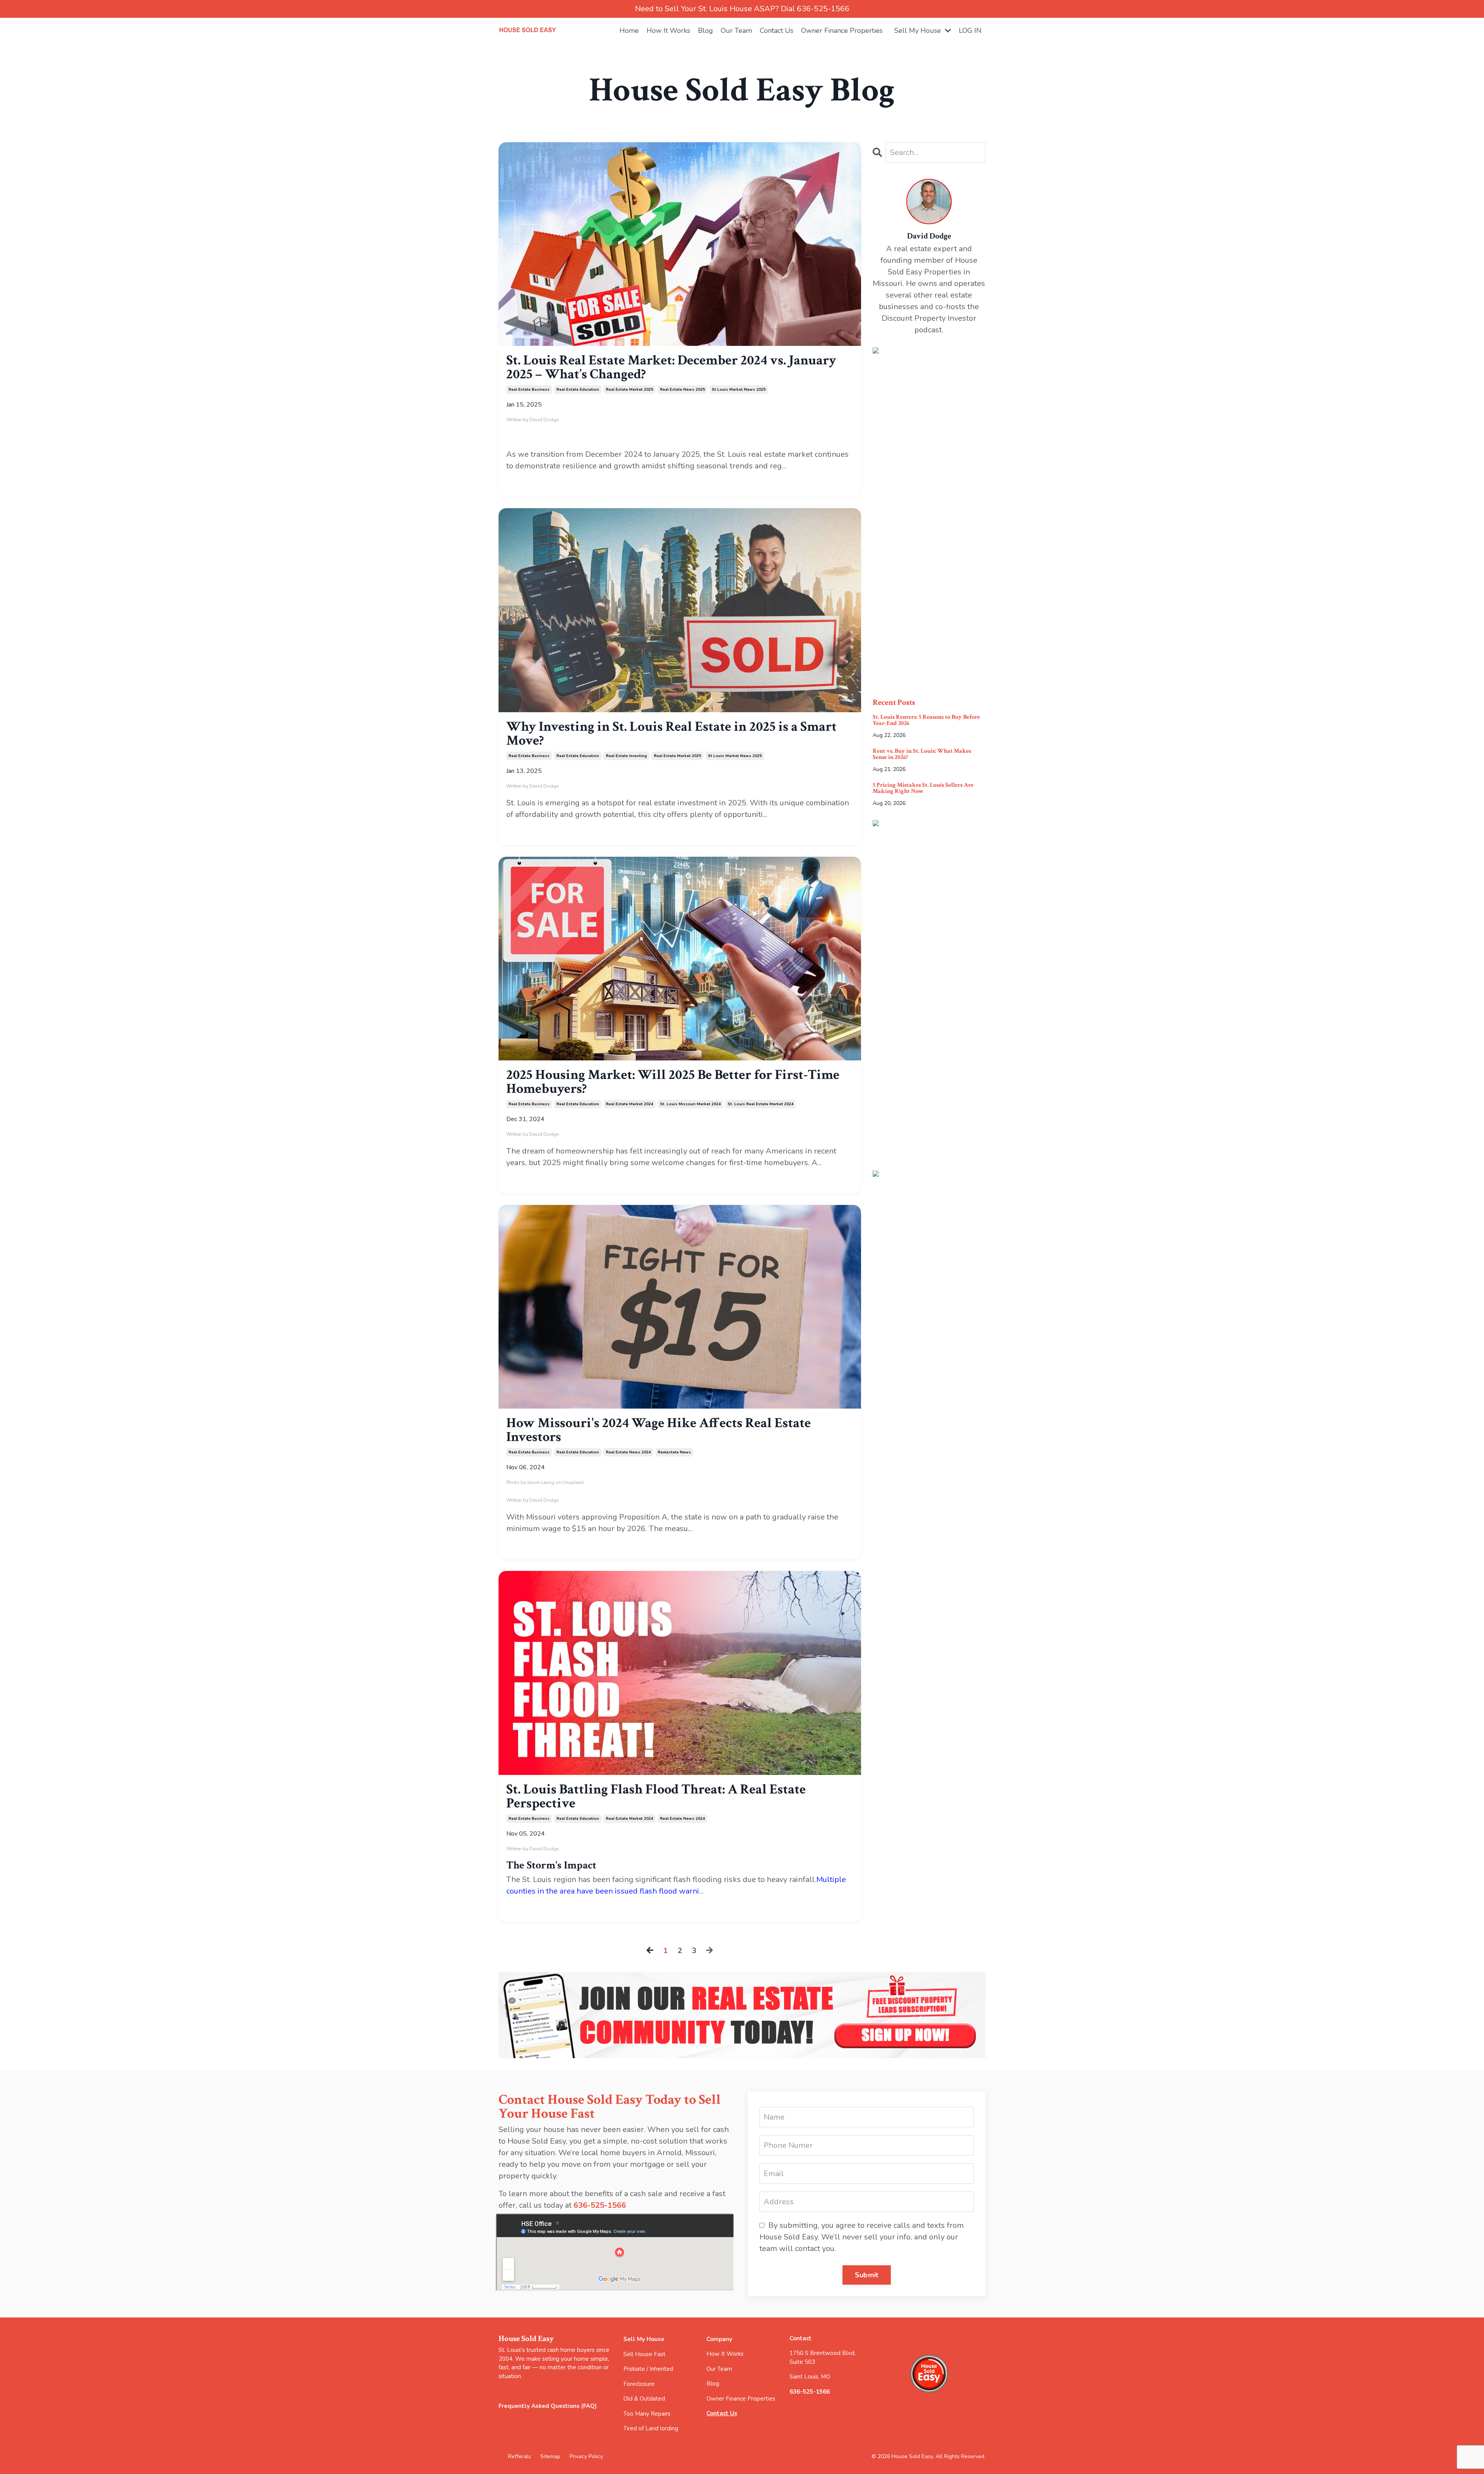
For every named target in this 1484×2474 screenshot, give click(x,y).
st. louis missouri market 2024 (690, 1104)
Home (629, 31)
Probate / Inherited (648, 2369)
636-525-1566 (600, 2205)
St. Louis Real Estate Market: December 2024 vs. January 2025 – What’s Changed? (671, 368)
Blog (705, 31)
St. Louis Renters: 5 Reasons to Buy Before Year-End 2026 (926, 720)
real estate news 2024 (628, 1452)
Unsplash (573, 1482)
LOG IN (970, 31)
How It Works (668, 31)
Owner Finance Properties (842, 31)
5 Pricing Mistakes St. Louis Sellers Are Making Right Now (923, 788)
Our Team (736, 31)
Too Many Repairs (647, 2414)
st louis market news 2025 (739, 390)
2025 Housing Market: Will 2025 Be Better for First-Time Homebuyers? (673, 1082)
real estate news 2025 (682, 390)
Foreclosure (639, 2384)
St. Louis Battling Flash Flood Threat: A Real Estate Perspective (656, 1797)
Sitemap (551, 2456)
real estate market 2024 (630, 1104)
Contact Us (777, 31)
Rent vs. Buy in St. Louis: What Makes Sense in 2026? (922, 754)
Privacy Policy (586, 2456)
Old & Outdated (644, 2399)
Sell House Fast (644, 2354)
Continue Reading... (531, 480)
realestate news (674, 1452)
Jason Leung (541, 1482)
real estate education (578, 390)
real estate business (529, 390)
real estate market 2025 (630, 390)
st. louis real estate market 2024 (761, 1104)
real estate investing (626, 756)
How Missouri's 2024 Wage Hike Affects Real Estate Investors (659, 1430)
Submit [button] (867, 2275)
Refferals (520, 2456)
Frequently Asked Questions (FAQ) (548, 2406)
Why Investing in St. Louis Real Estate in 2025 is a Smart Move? (671, 734)
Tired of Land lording (651, 2428)
